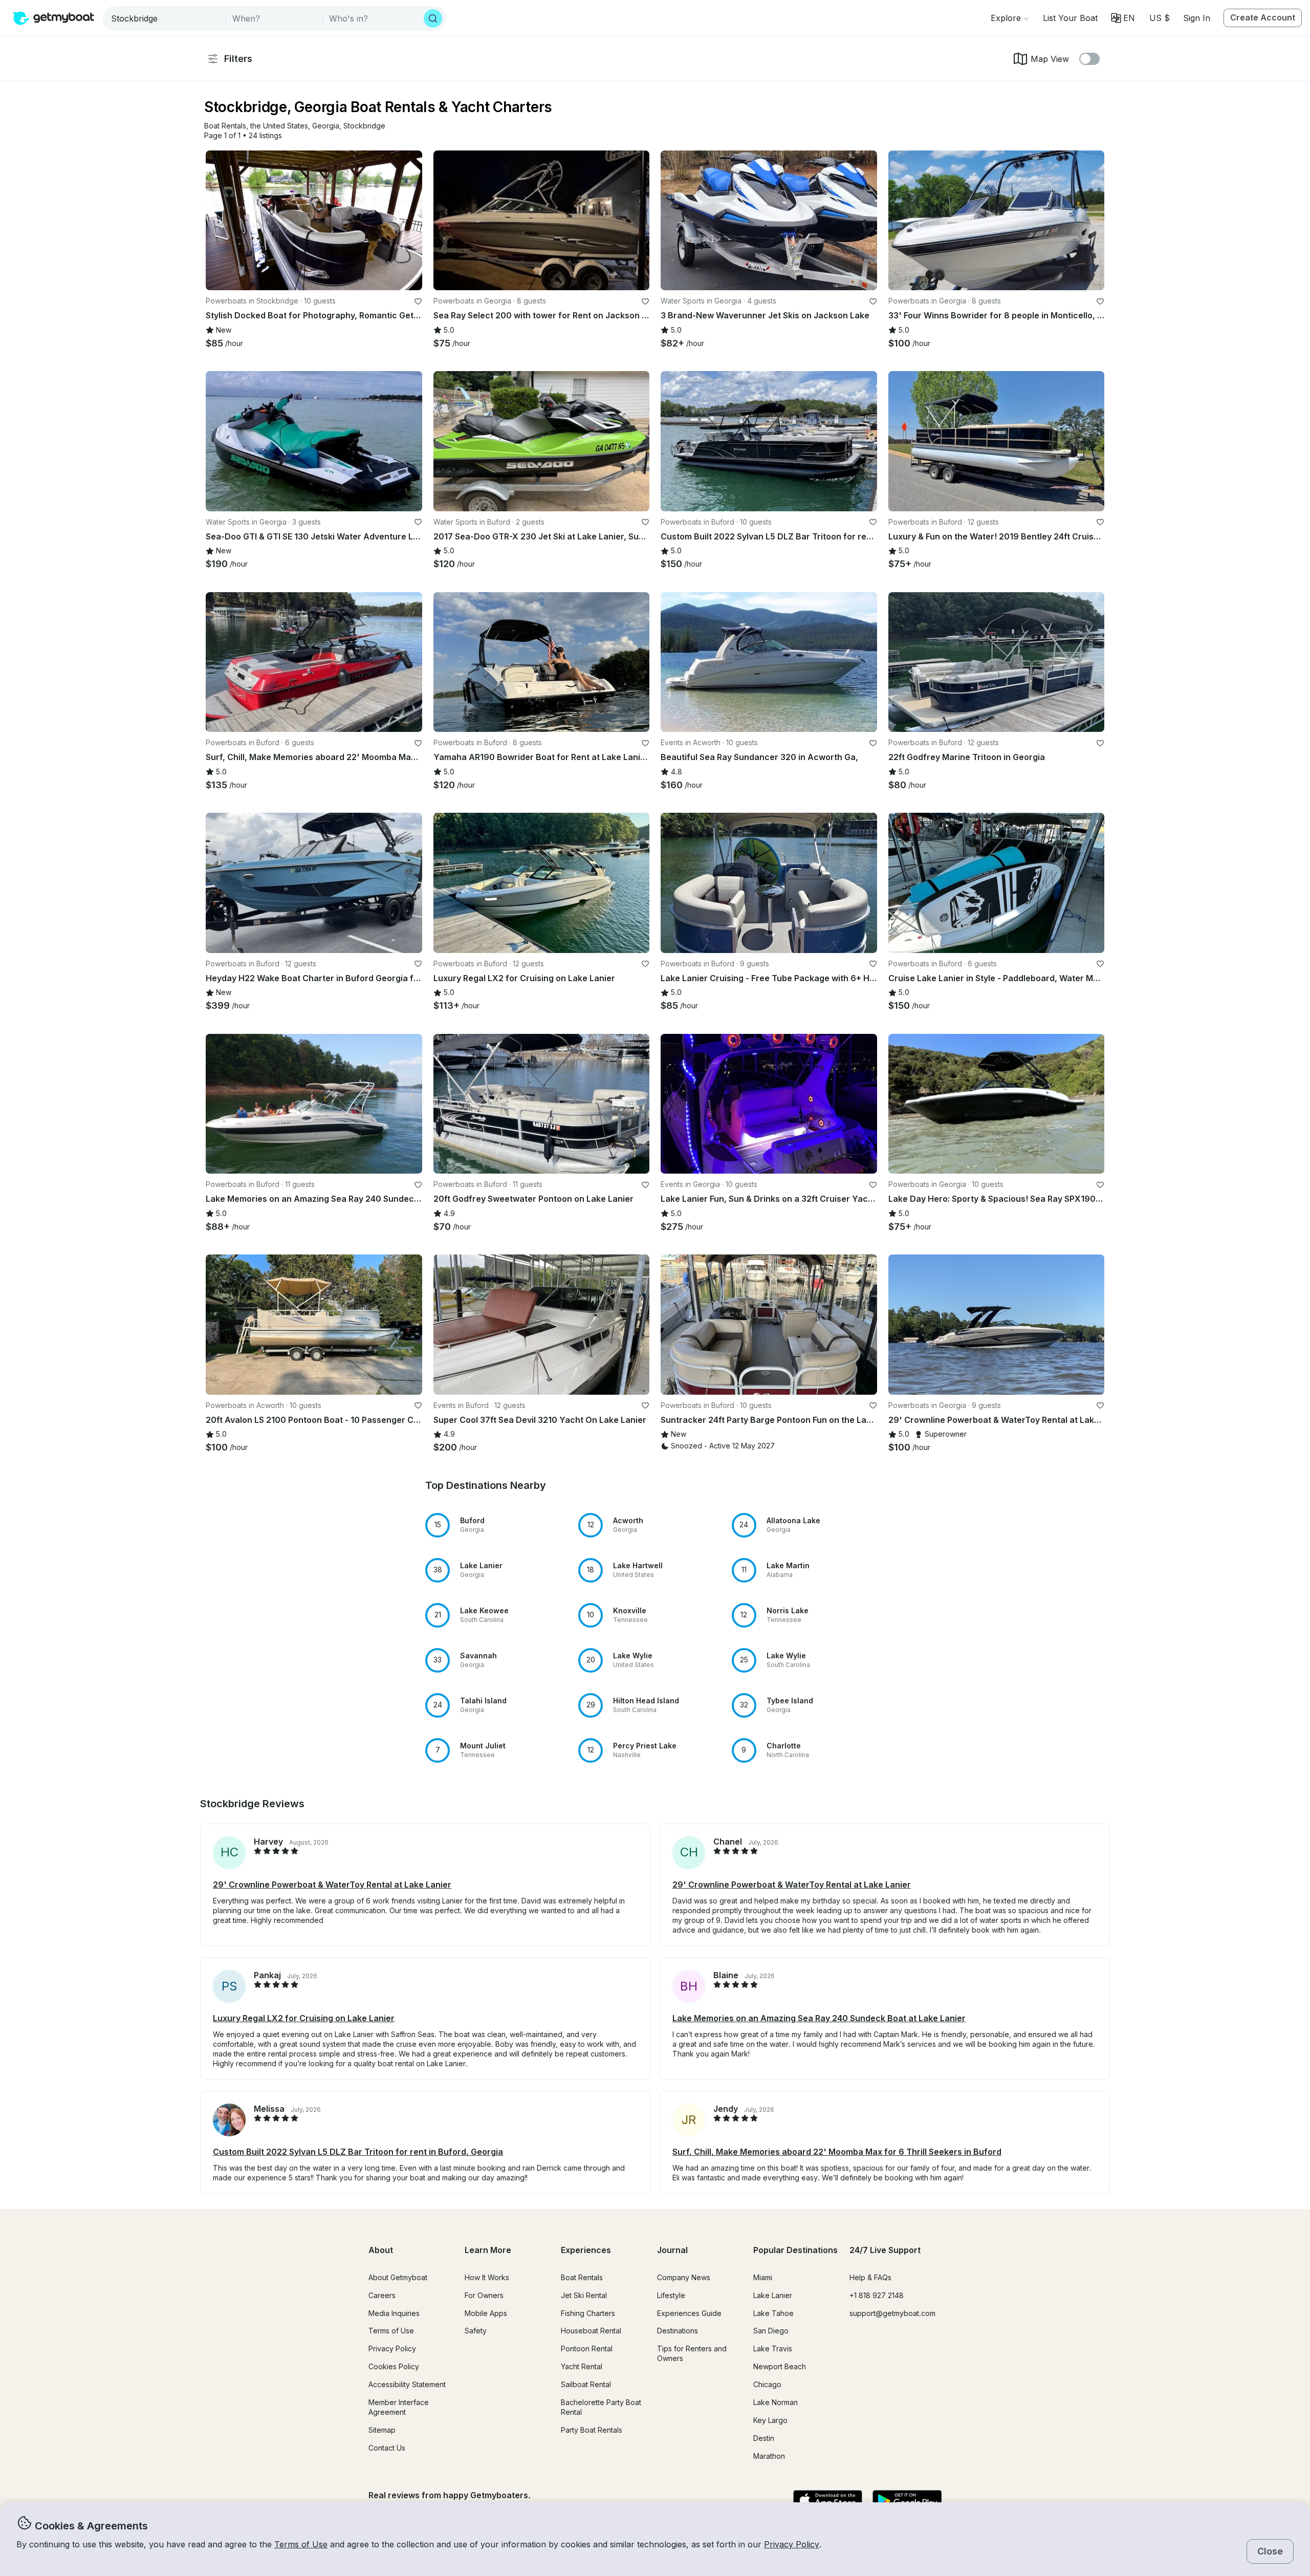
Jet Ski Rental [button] (584, 2295)
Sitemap (382, 2430)
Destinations (678, 2331)
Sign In (1197, 18)
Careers (382, 2295)
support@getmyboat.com (892, 2313)
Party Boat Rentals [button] (592, 2430)
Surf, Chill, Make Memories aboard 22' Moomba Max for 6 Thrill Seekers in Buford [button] (837, 2152)
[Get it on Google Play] (907, 2501)
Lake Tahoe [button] (773, 2313)
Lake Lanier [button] (773, 2295)
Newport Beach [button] (780, 2366)
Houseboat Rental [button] (591, 2331)
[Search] (433, 18)
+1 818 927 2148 (877, 2295)
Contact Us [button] (387, 2448)
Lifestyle (671, 2295)
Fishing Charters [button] (588, 2313)
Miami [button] (763, 2277)
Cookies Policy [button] (394, 2366)
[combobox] (165, 18)
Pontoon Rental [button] (587, 2348)
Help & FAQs (870, 2277)
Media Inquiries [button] (394, 2313)
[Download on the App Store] (828, 2501)
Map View (1050, 59)
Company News (684, 2277)
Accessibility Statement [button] (407, 2384)
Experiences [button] (586, 2250)
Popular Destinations (795, 2250)
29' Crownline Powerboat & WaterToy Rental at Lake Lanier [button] (332, 1885)
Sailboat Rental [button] (586, 2384)
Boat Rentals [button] (582, 2277)
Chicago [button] (767, 2384)
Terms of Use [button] (301, 2544)
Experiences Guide (689, 2313)
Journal (672, 2250)
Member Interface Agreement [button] (399, 2407)
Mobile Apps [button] (486, 2313)
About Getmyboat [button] (398, 2277)
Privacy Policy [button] (792, 2544)
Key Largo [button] (770, 2420)
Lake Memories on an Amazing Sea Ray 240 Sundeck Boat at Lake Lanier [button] (819, 2018)
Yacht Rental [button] (582, 2366)
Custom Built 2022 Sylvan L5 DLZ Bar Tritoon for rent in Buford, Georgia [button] (358, 2152)
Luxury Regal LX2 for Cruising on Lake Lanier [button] (304, 2018)
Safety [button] (476, 2331)
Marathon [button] (769, 2456)
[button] (1070, 18)
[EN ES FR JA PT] (1123, 18)
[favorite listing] (418, 301)
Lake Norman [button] (776, 2402)
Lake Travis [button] (773, 2348)
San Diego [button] (771, 2331)
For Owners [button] (484, 2295)
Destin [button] (764, 2438)
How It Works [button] (487, 2277)
